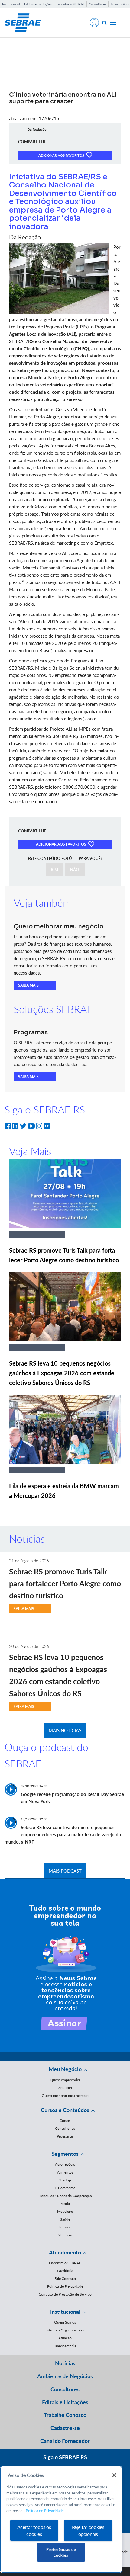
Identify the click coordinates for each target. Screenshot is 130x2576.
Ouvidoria (65, 2271)
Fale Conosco (65, 2278)
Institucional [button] (65, 2312)
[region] (61, 2519)
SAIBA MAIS (28, 985)
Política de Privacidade (65, 2286)
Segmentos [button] (65, 2154)
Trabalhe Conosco (65, 2415)
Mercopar (65, 2235)
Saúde (65, 2219)
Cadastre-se (65, 2428)
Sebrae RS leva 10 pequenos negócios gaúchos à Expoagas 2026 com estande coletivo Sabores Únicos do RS (62, 1373)
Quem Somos (65, 2322)
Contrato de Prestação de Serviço (65, 2294)
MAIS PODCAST (65, 1871)
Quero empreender (65, 2080)
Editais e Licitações (38, 4)
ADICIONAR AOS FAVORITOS (62, 155)
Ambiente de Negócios (65, 2376)
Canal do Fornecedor (65, 2441)
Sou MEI (65, 2088)
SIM (55, 870)
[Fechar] (114, 2475)
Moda (65, 2204)
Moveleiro (65, 2211)
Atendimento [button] (65, 2252)
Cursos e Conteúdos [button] (65, 2110)
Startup (65, 2180)
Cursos (65, 2121)
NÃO (75, 870)
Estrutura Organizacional (65, 2330)
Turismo (65, 2227)
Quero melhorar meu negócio (65, 2095)
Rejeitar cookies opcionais (88, 2530)
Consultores (98, 4)
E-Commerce (65, 2188)
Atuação (65, 2338)
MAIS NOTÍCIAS (65, 1730)
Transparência (65, 2346)
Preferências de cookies (61, 2552)
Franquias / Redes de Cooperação (65, 2196)
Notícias (65, 2363)
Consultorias (65, 2128)
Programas (65, 2136)
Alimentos (65, 2172)
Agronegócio (65, 2164)
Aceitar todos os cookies (34, 2530)
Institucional (11, 4)
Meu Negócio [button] (65, 2069)
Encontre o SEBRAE (70, 4)
